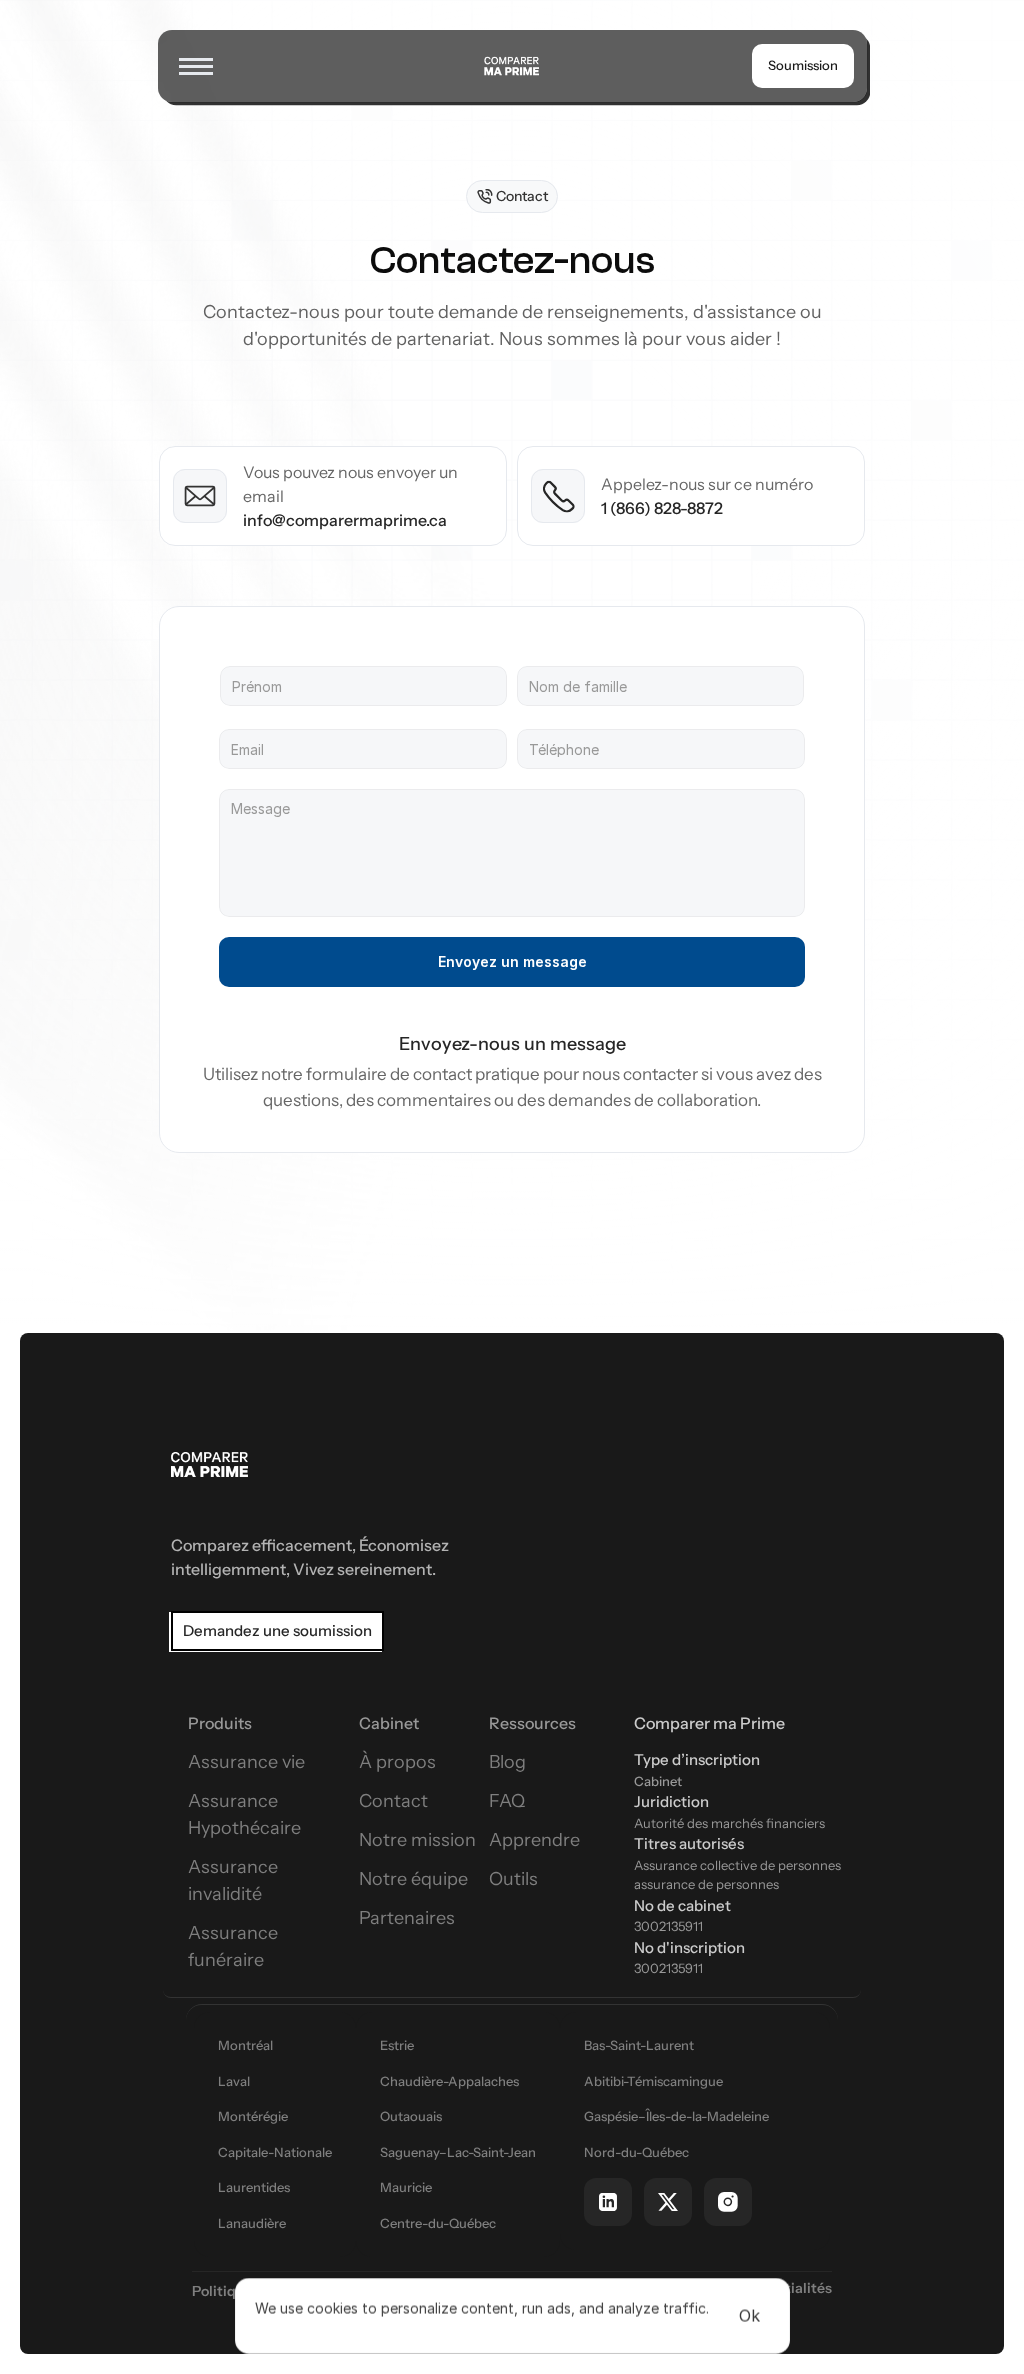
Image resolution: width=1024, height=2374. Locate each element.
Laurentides (254, 2187)
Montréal (245, 2045)
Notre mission (417, 1840)
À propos (397, 1762)
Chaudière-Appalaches (449, 2081)
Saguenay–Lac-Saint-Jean (458, 2152)
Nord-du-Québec (636, 2152)
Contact (393, 1801)
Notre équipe (413, 1879)
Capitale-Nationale (275, 2152)
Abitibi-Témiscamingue (653, 2081)
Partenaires (407, 1918)
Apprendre (534, 1840)
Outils (513, 1879)
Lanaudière (252, 2223)
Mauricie (406, 2187)
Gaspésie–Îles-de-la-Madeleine (676, 2116)
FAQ (507, 1801)
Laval (234, 2081)
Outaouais (411, 2116)
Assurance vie (246, 1762)
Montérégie (253, 2116)
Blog (507, 1762)
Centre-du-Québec (438, 2223)
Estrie (397, 2045)
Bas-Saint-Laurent (639, 2045)
